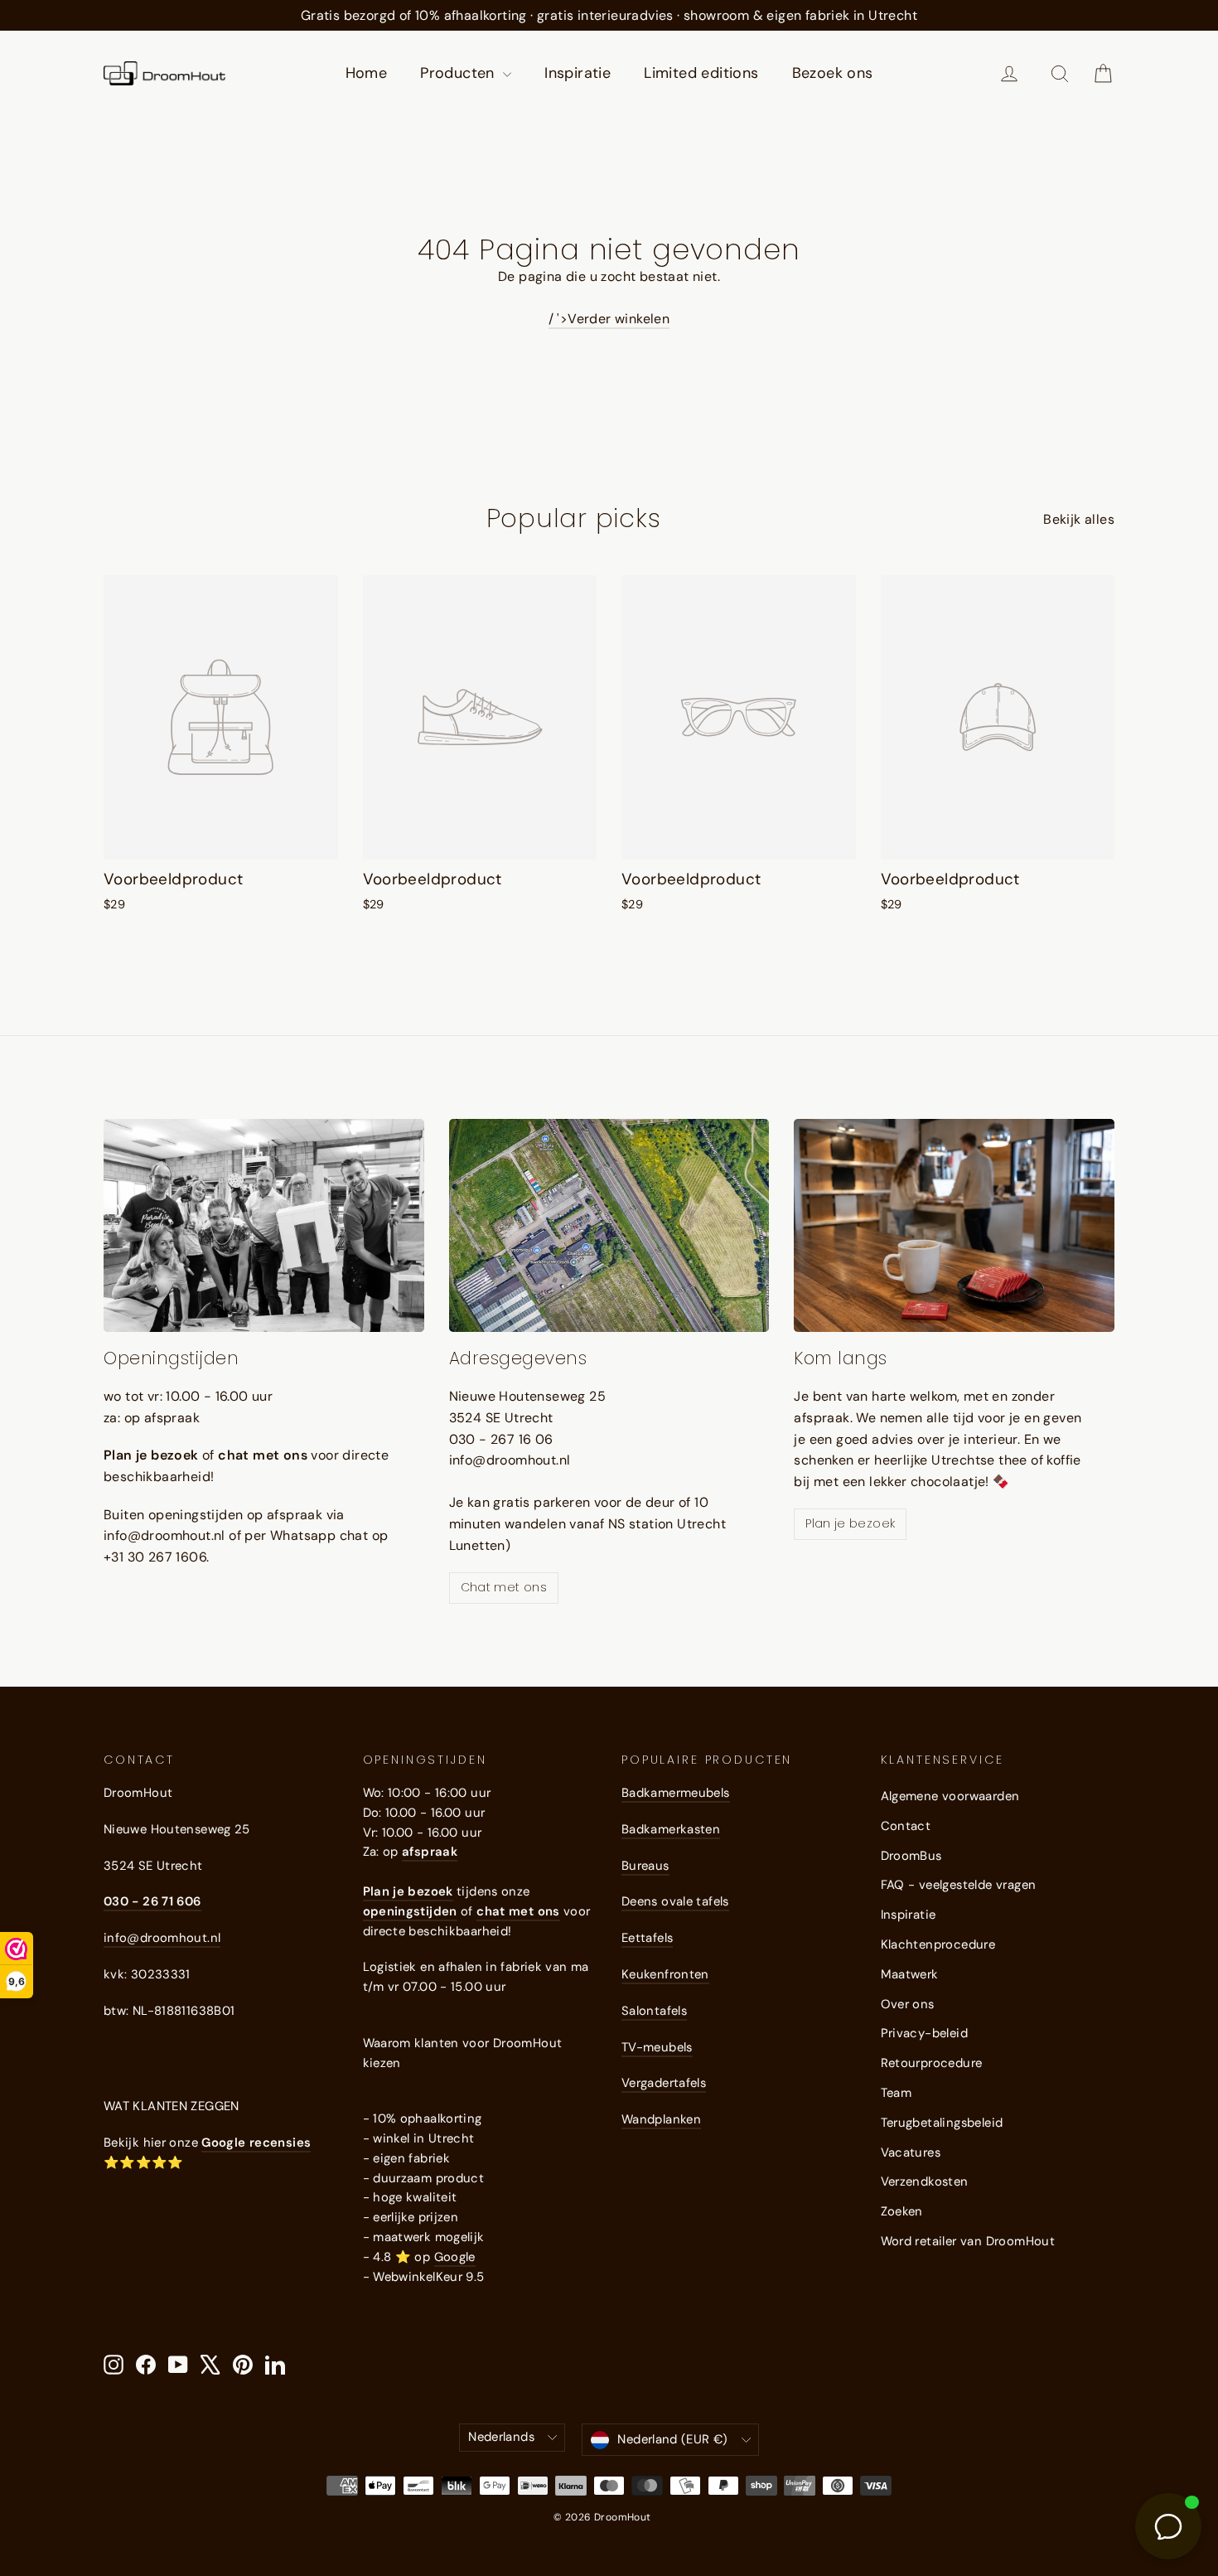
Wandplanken (661, 2119)
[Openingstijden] (264, 1226)
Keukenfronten (665, 1974)
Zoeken (902, 2211)
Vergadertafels (664, 2083)
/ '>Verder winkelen (609, 319)
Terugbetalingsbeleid (942, 2123)
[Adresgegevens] (609, 1226)
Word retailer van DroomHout (968, 2241)
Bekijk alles (1079, 519)
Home (367, 73)
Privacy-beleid (925, 2033)
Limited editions (701, 73)
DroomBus (911, 1856)
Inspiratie (578, 73)
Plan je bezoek (850, 1523)
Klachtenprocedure (938, 1944)
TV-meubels (657, 2047)
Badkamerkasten (671, 1829)
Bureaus (645, 1866)
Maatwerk (910, 1974)
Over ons (908, 2004)
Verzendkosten (925, 2181)
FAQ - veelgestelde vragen (959, 1885)
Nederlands (501, 2437)
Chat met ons (504, 1587)
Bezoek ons (833, 73)
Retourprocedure (932, 2063)
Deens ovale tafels (675, 1901)
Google (455, 2257)
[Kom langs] (954, 1226)
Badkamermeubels (676, 1793)
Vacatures (911, 2152)
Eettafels (647, 1938)
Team (897, 2093)
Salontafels (654, 2011)
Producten (459, 73)
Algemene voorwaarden (950, 1796)
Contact (906, 1826)
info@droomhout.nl (162, 1938)
